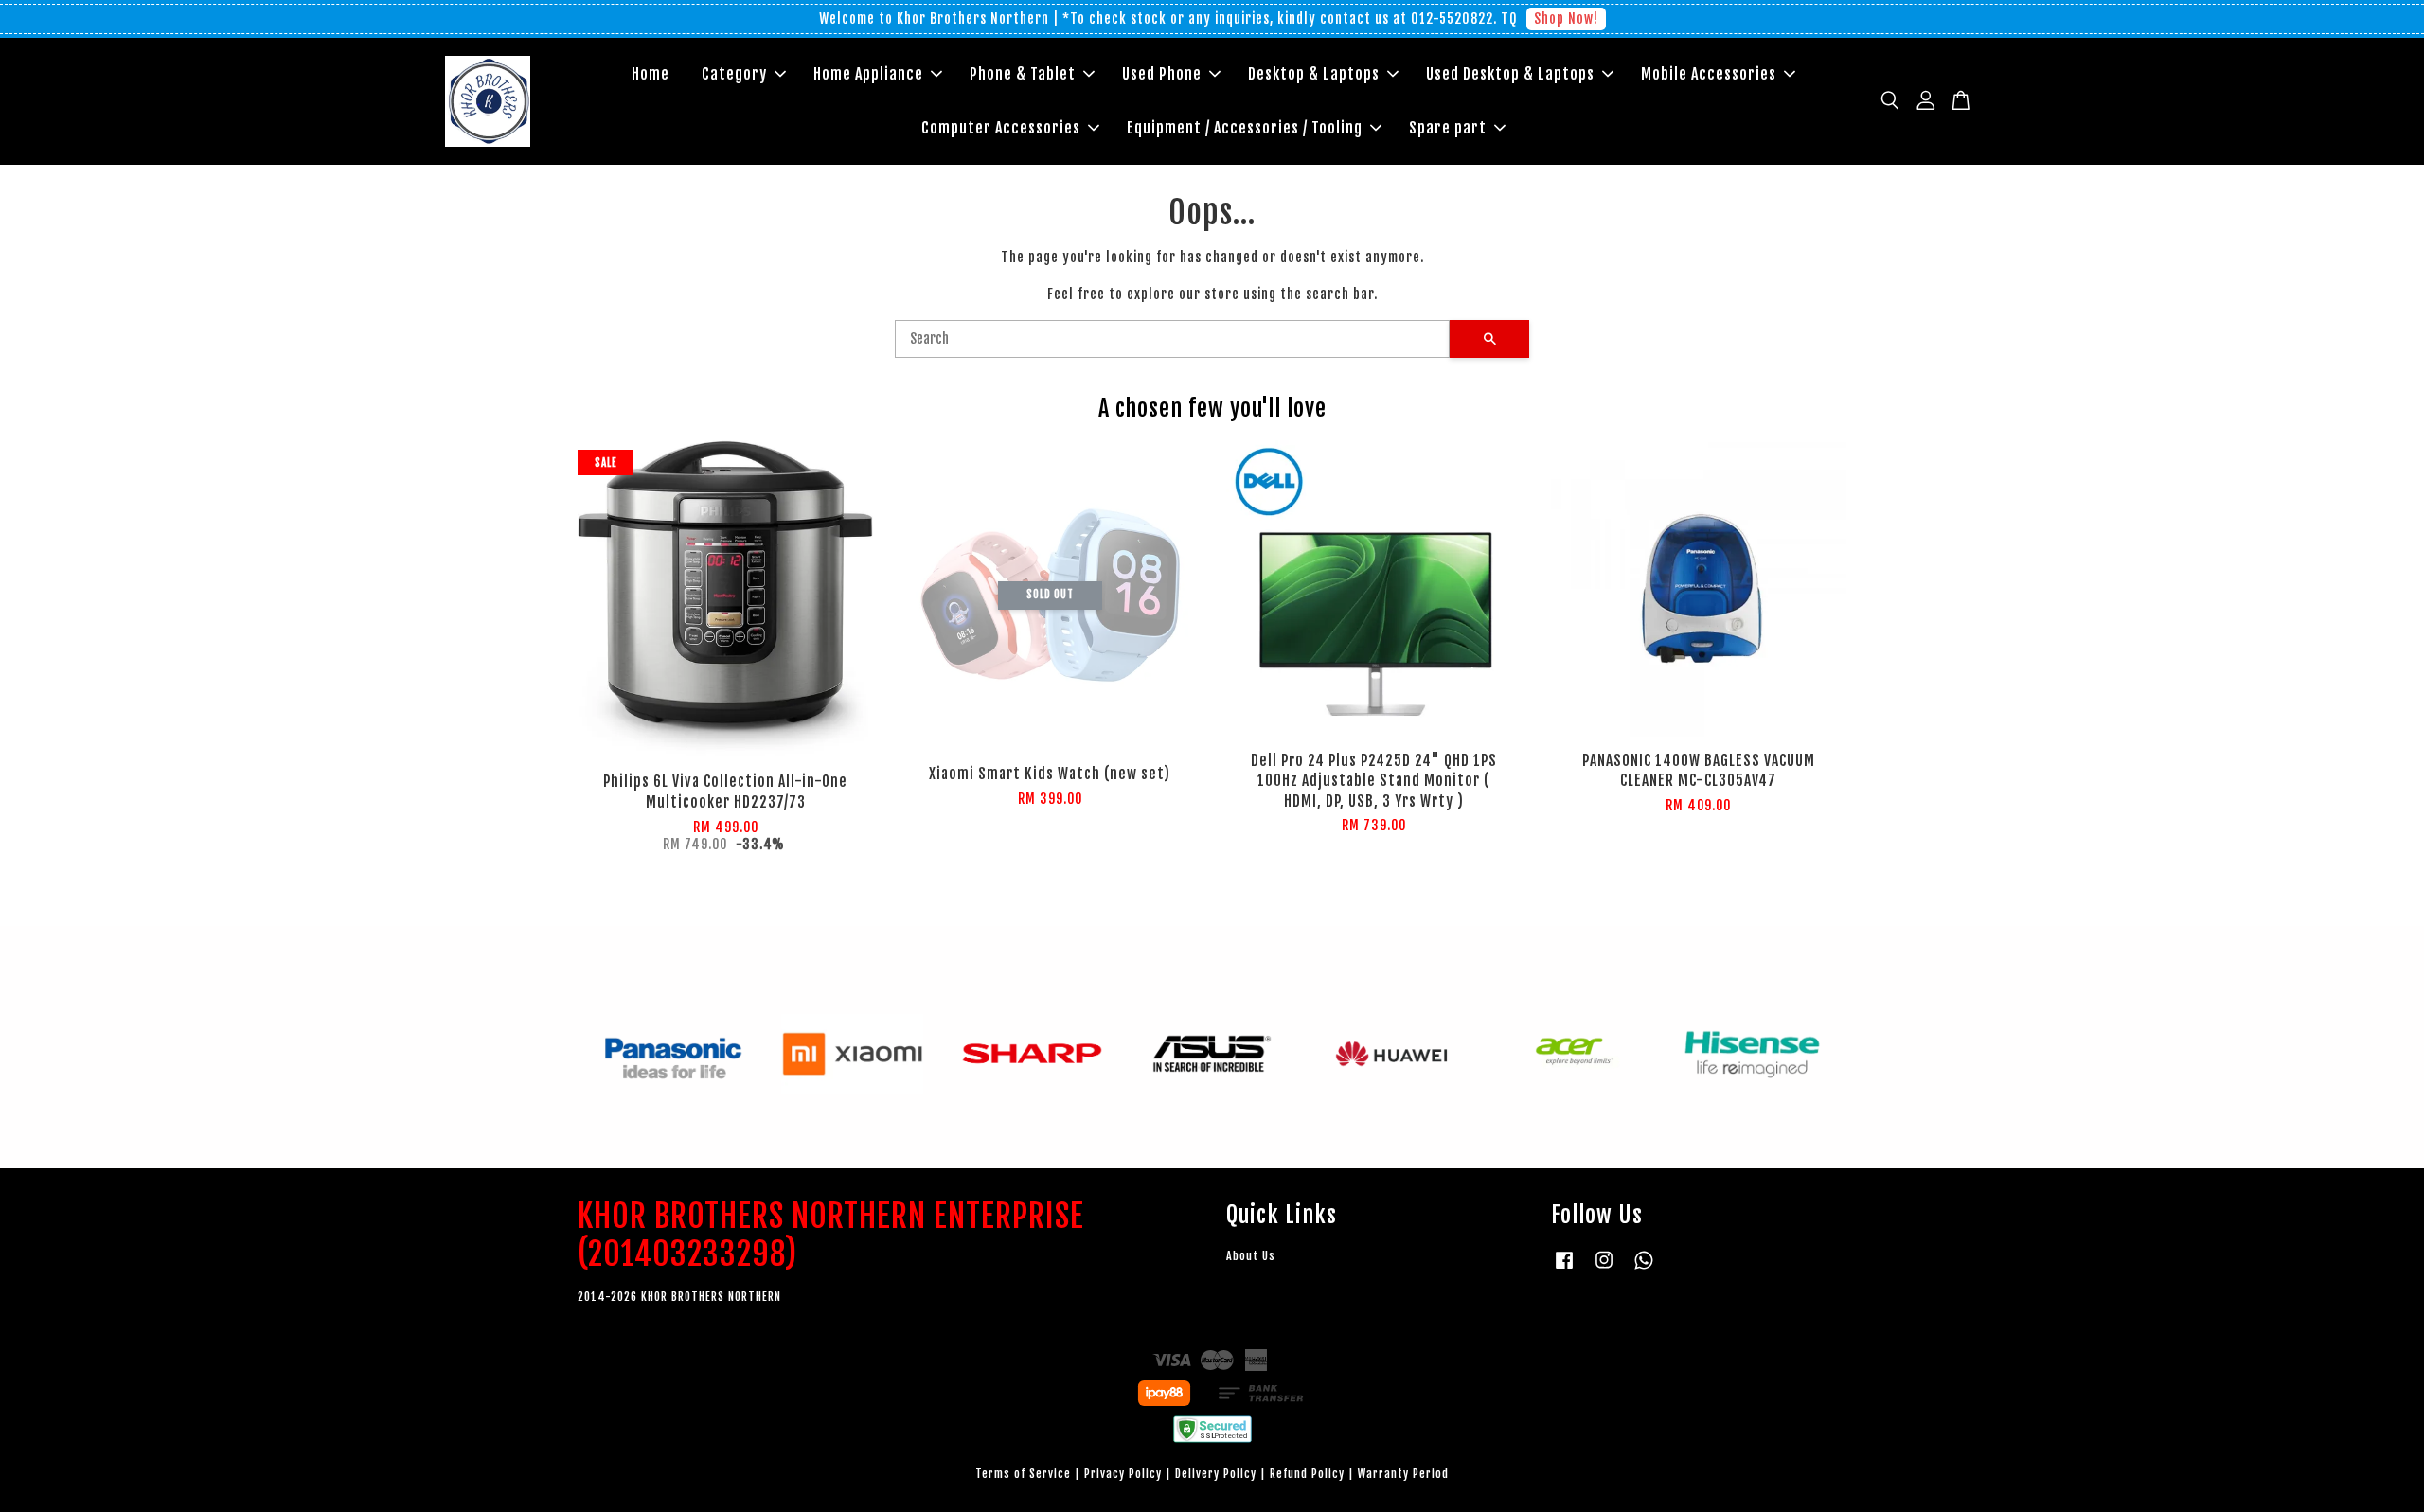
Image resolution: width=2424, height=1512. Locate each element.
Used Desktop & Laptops (1510, 74)
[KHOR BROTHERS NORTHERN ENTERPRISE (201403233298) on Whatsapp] (1644, 1269)
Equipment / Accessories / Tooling (1245, 128)
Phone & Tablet (1023, 74)
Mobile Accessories (1709, 74)
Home (651, 74)
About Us (1251, 1256)
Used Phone (1162, 74)
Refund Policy (1307, 1474)
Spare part (1448, 128)
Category (734, 74)
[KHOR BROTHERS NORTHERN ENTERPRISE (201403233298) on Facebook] (1564, 1269)
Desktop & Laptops (1314, 74)
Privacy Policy (1123, 1474)
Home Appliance (868, 74)
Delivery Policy (1216, 1474)
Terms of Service (1023, 1474)
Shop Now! (1566, 18)
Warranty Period (1403, 1474)
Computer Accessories (1001, 128)
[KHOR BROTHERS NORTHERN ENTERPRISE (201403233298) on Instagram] (1604, 1269)
